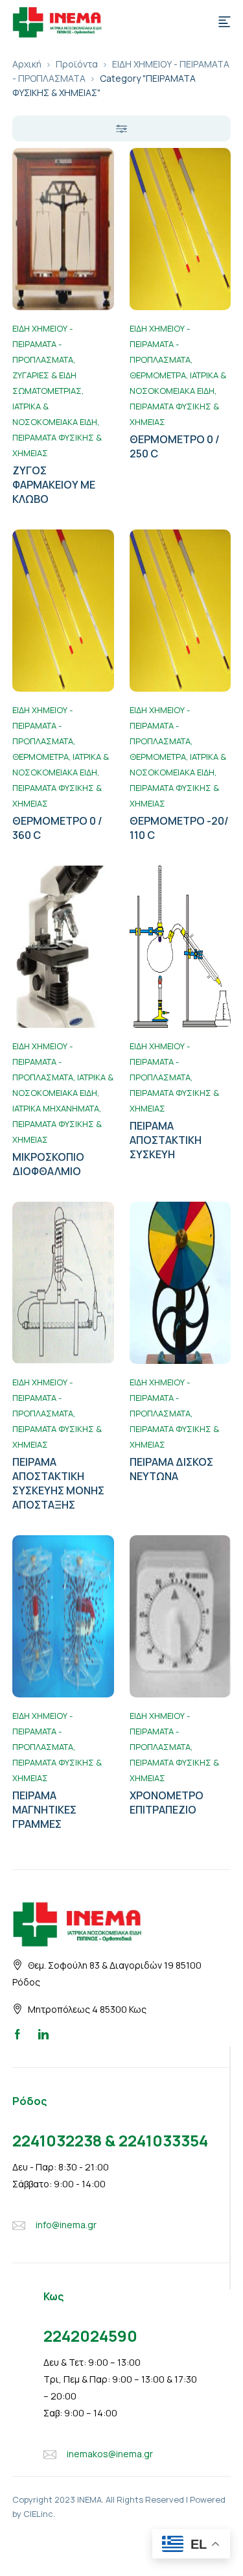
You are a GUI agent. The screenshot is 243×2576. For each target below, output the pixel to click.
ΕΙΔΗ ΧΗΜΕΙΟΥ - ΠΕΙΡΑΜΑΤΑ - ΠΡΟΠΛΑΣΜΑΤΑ (43, 344)
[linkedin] (43, 2034)
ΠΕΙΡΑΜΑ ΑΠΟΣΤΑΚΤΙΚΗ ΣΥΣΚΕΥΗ (166, 1140)
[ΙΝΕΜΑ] (57, 21)
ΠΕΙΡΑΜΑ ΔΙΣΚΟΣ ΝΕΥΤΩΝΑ (171, 1469)
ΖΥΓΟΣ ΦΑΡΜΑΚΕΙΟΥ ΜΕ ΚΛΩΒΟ (54, 485)
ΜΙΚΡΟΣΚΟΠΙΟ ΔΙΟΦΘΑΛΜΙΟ (48, 1164)
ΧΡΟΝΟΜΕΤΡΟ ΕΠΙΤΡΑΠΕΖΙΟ (167, 1803)
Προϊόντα (77, 64)
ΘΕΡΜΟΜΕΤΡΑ (158, 375)
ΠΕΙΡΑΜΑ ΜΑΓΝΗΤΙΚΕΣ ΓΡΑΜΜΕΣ (44, 1810)
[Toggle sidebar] (122, 128)
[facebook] (17, 2034)
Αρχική (27, 64)
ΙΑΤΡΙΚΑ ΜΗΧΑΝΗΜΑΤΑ (56, 1108)
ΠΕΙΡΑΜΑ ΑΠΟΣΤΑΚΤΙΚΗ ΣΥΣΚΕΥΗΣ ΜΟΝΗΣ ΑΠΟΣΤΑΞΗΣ (58, 1483)
